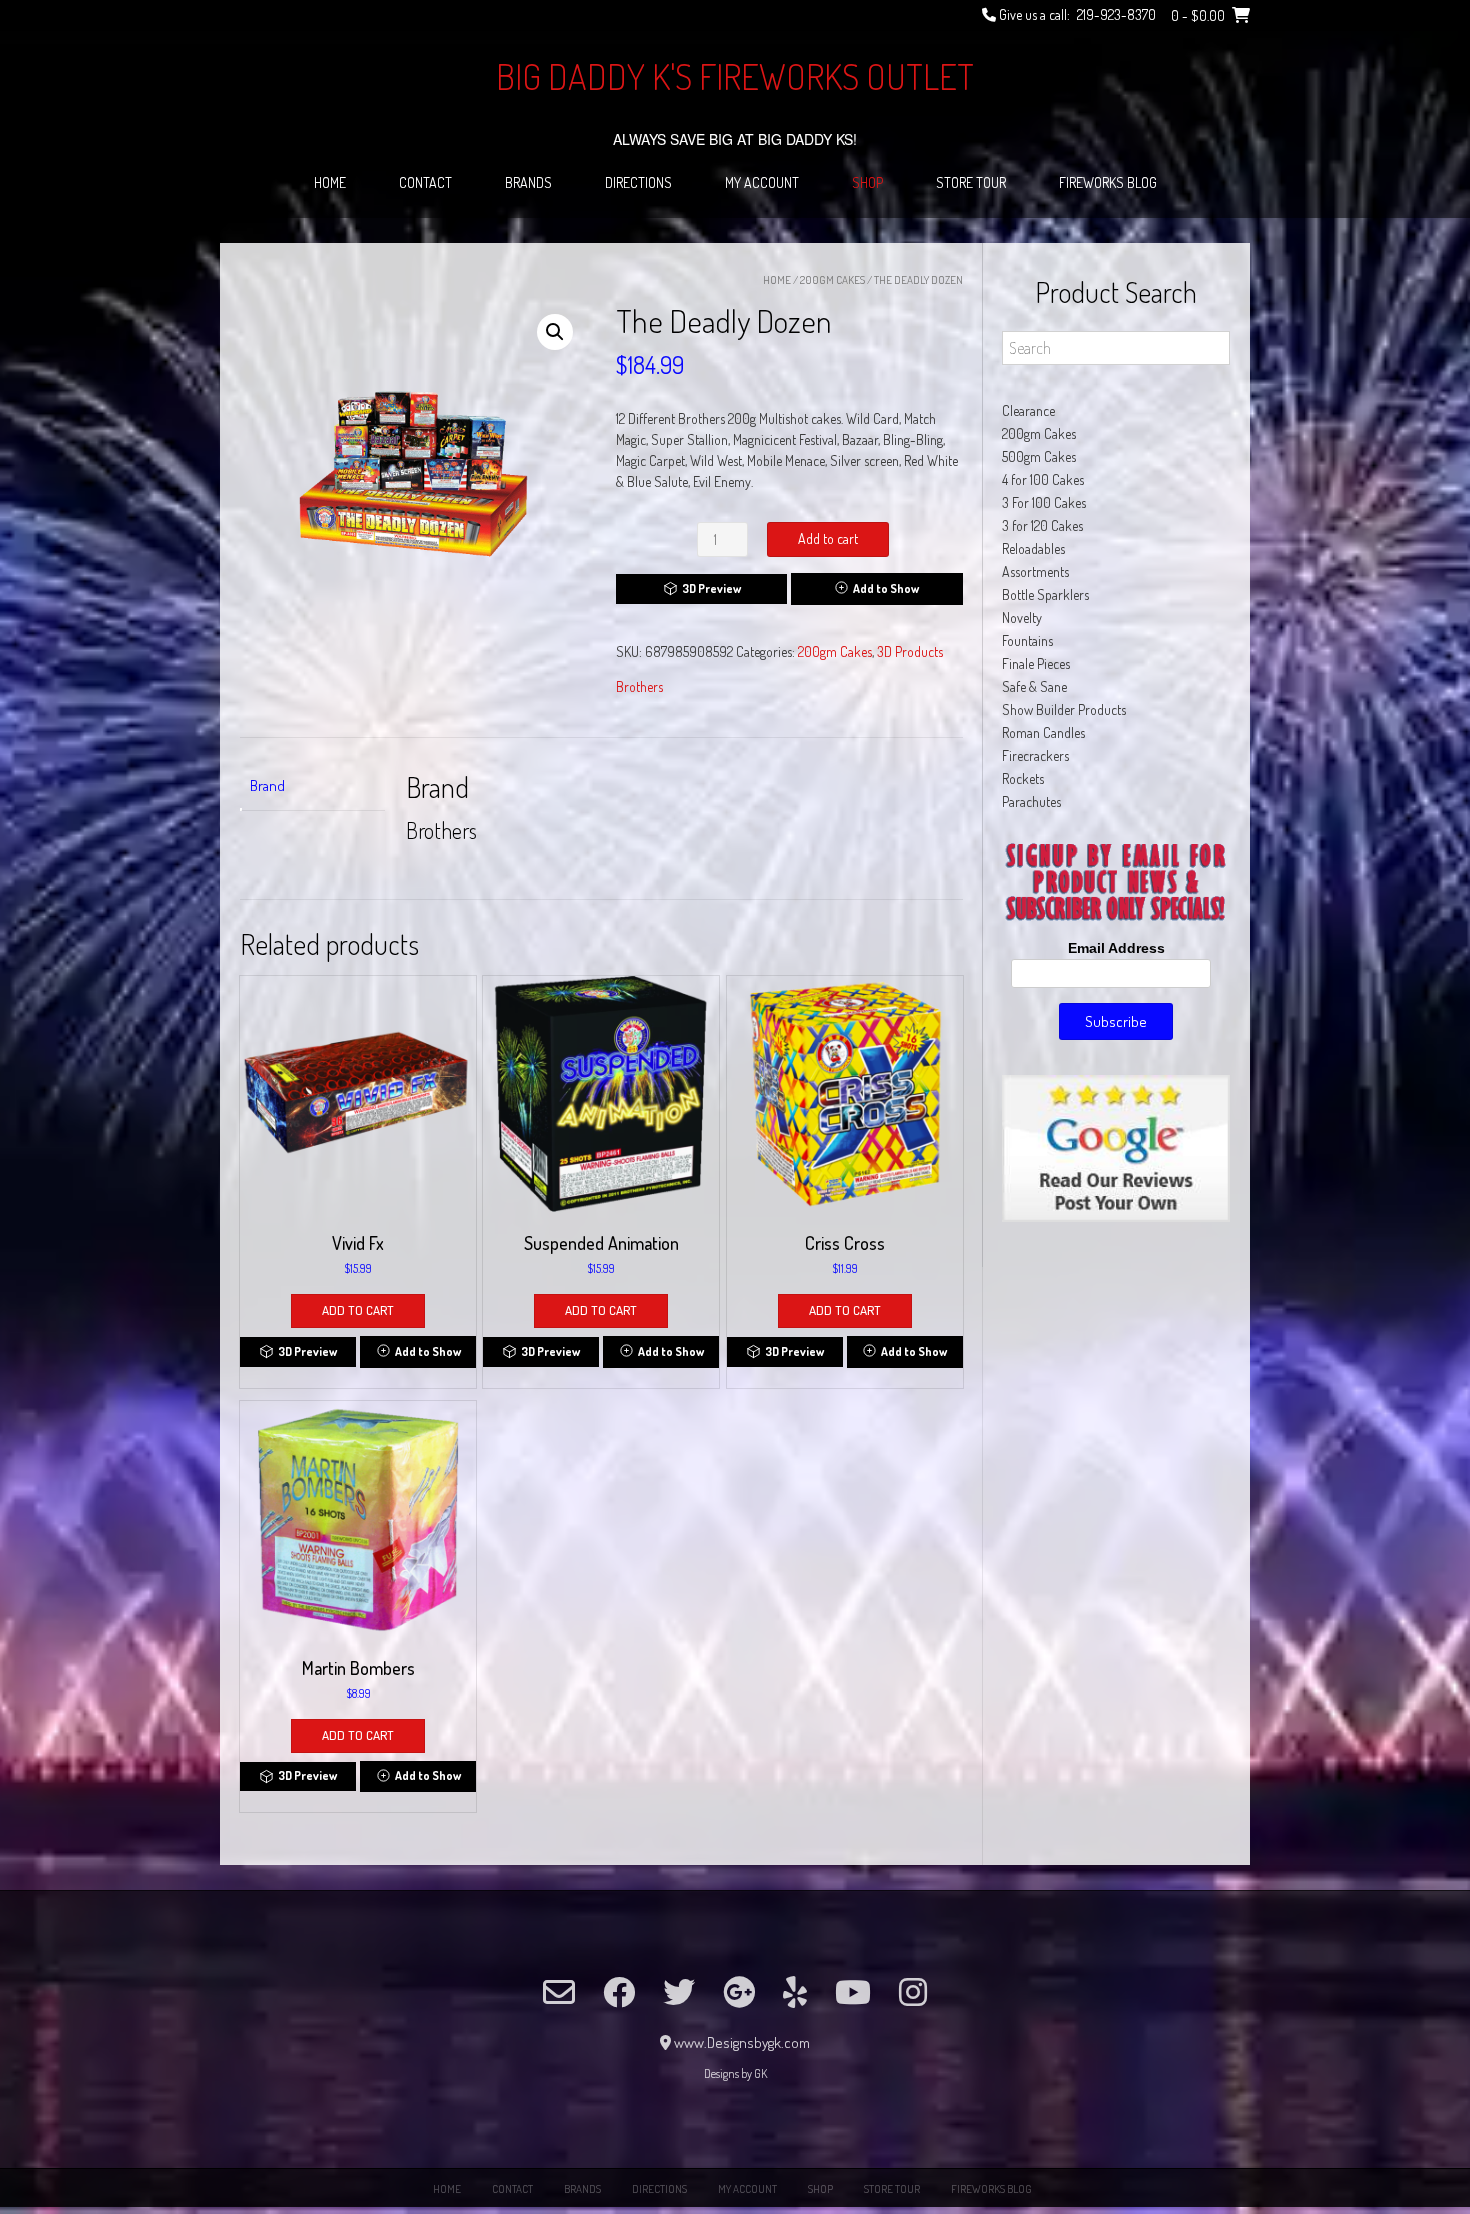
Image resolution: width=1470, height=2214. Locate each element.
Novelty (1022, 617)
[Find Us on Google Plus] (739, 1992)
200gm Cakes (832, 280)
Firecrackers (1035, 755)
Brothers (639, 686)
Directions (638, 182)
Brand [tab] (267, 785)
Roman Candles (1043, 732)
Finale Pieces (1036, 663)
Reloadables (1033, 548)
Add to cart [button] (358, 1310)
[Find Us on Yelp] (795, 1992)
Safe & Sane (1034, 686)
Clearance (1028, 410)
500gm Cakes (1039, 456)
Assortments (1035, 571)
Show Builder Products (1064, 709)
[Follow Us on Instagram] (913, 1992)
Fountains (1027, 640)
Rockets (1023, 778)
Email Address (1116, 948)
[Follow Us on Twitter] (679, 1992)
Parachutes (1031, 801)
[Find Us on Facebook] (619, 1992)
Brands (528, 182)
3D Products (910, 651)
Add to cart (828, 538)
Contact (425, 182)
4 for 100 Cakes (1043, 479)
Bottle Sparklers (1045, 594)
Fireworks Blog (1108, 182)
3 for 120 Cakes (1042, 525)
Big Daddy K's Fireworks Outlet (735, 76)
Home (330, 182)
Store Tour (971, 182)
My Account (762, 182)
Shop (867, 182)
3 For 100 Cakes (1044, 502)
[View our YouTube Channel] (853, 1992)
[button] (555, 332)
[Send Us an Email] (559, 1992)
